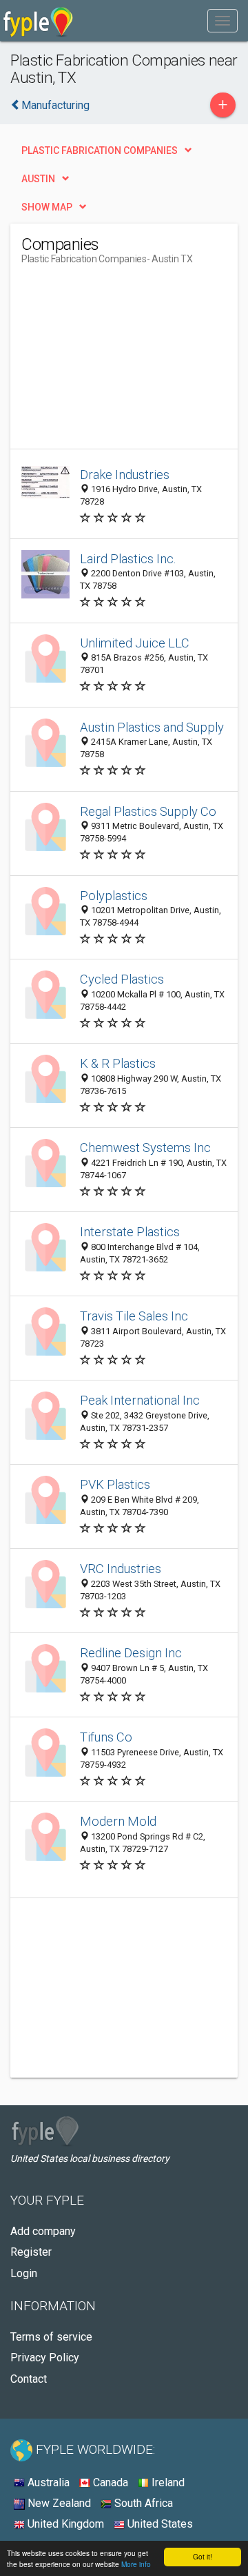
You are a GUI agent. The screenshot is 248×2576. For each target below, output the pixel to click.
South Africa (142, 2503)
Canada (109, 2482)
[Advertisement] (125, 362)
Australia (47, 2482)
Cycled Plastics (122, 979)
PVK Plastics (115, 1484)
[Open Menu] (223, 21)
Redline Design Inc (131, 1653)
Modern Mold (118, 1821)
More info (136, 2564)
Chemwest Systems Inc (145, 1148)
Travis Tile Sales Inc (134, 1316)
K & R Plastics (118, 1063)
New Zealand (58, 2503)
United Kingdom (64, 2524)
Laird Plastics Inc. (128, 559)
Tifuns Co (106, 1737)
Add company (43, 2231)
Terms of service (51, 2337)
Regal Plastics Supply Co (148, 811)
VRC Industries (121, 1569)
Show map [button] (47, 207)
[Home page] (38, 21)
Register (31, 2252)
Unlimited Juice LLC (135, 643)
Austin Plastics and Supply (152, 727)
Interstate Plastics (130, 1232)
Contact (29, 2379)
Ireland (167, 2482)
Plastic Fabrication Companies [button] (100, 150)
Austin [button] (38, 179)
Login (24, 2273)
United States (159, 2524)
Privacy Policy (45, 2358)
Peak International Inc (140, 1400)
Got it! (203, 2556)
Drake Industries (125, 475)
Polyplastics (114, 896)
